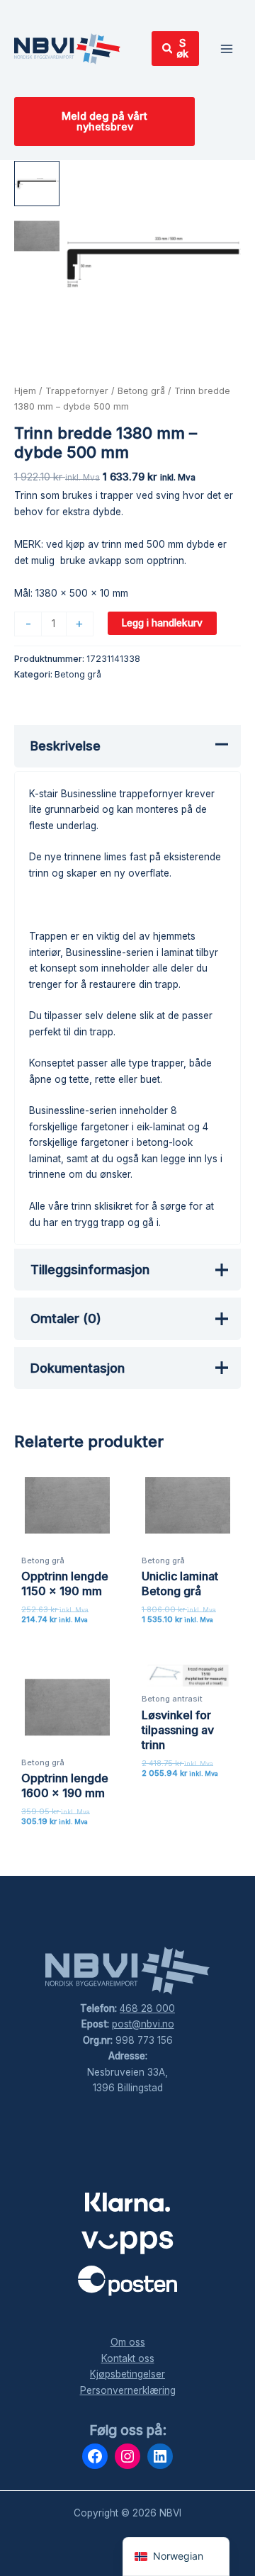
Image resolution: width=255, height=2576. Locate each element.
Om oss (128, 2342)
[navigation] (176, 2557)
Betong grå (141, 391)
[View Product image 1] (37, 184)
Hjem (25, 391)
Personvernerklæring (128, 2390)
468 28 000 (147, 2008)
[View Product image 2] (37, 236)
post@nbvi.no (143, 2024)
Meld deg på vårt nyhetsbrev (104, 122)
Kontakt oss (128, 2358)
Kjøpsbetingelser (127, 2374)
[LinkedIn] (160, 2456)
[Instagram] (127, 2456)
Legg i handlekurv (162, 623)
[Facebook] (95, 2456)
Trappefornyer (77, 391)
